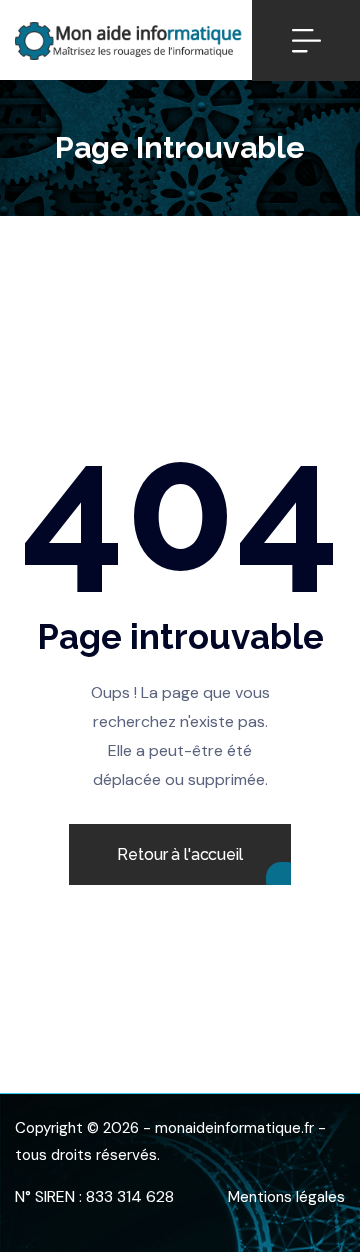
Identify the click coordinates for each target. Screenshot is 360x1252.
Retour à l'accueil (179, 854)
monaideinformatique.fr (234, 1128)
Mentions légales (286, 1197)
